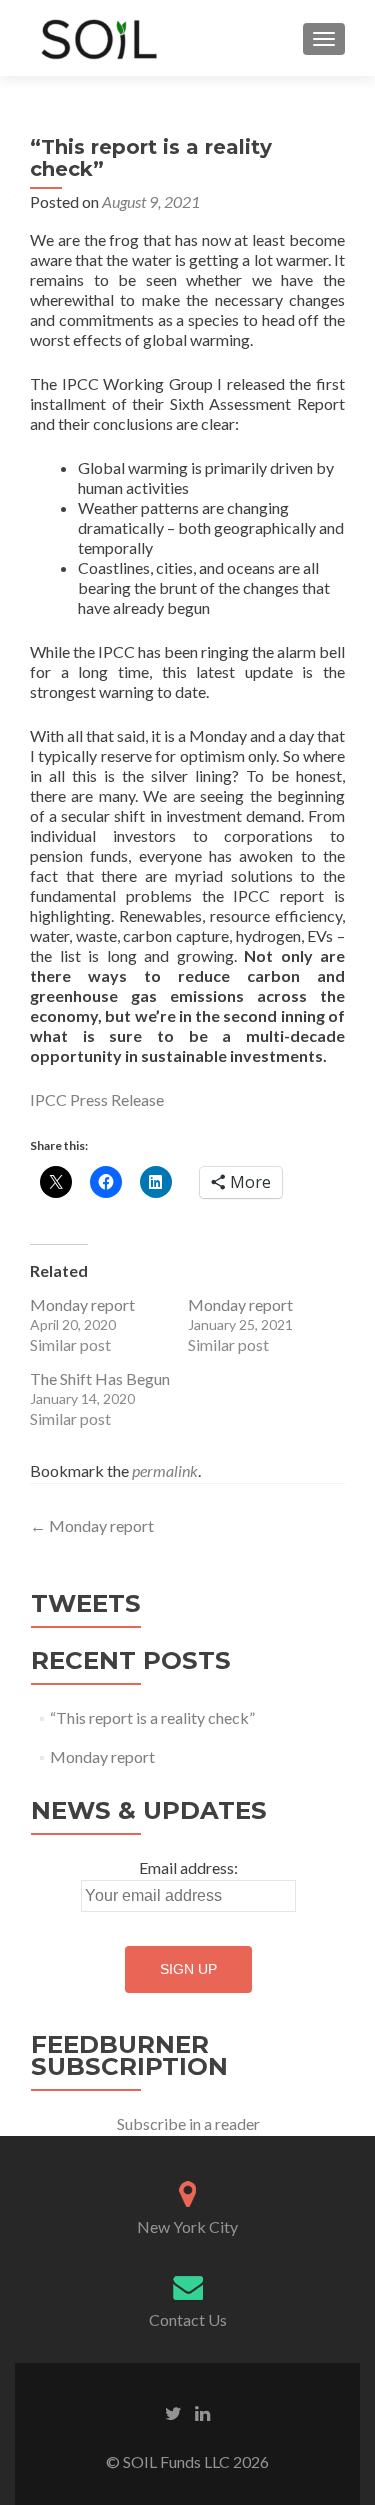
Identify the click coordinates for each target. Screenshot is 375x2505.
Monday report (82, 1304)
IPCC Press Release (97, 1099)
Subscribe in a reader (188, 2123)
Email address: (188, 1867)
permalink (165, 1470)
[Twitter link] (173, 2411)
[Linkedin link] (202, 2411)
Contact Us (188, 2319)
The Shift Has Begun (100, 1378)
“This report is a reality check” (152, 1717)
